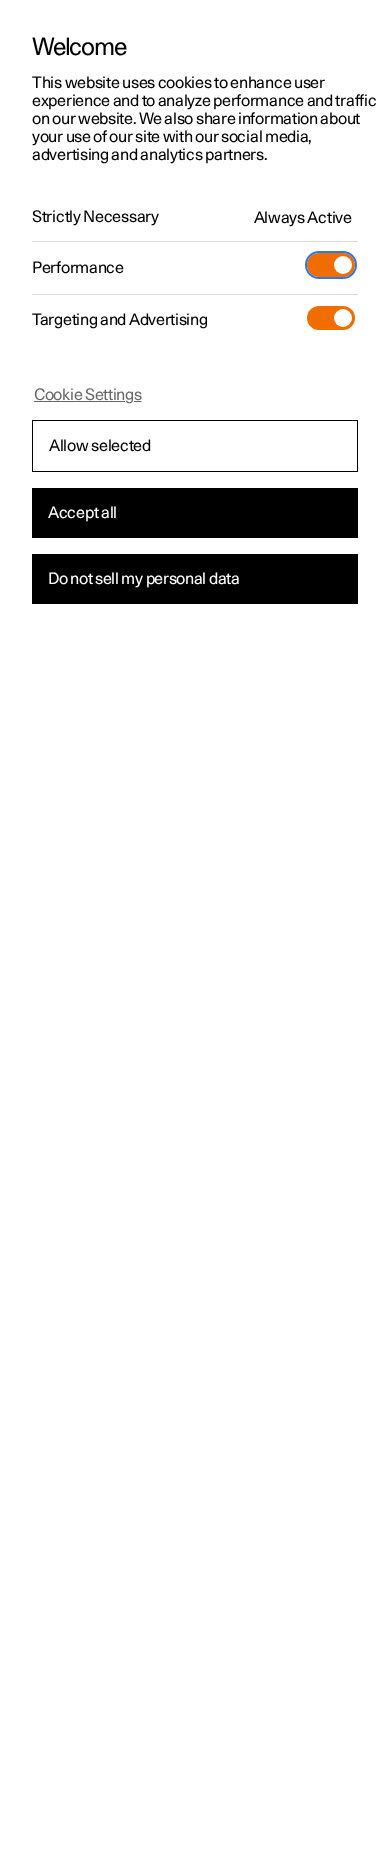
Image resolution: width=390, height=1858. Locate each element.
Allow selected (100, 446)
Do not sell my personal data (144, 579)
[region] (195, 929)
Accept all (82, 513)
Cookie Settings (88, 395)
